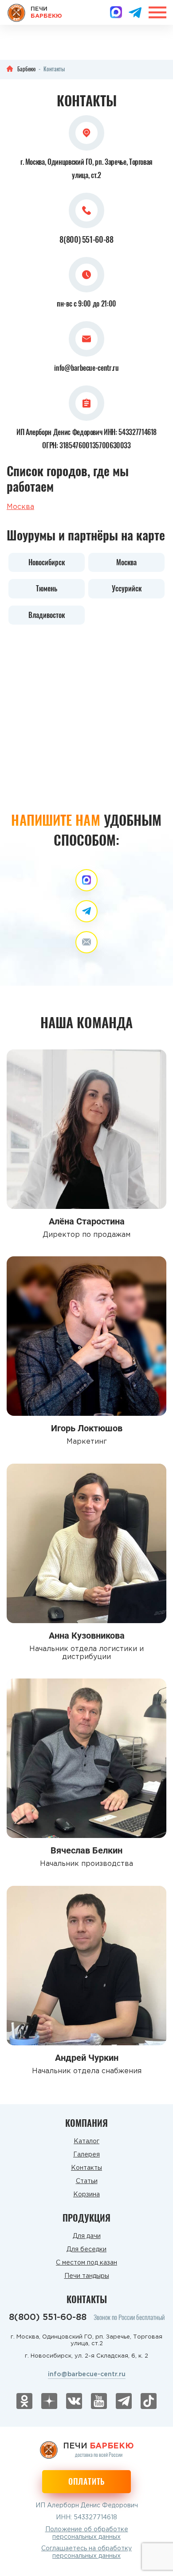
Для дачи (87, 2236)
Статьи (87, 2181)
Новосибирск (47, 562)
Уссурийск (127, 588)
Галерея (86, 2155)
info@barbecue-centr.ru (86, 368)
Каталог (86, 2141)
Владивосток (47, 615)
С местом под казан (86, 2263)
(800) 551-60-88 (86, 239)
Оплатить (86, 2481)
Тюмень (47, 588)
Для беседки (86, 2250)
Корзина (86, 2195)
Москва (20, 507)
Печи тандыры (87, 2276)
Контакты (86, 2168)
